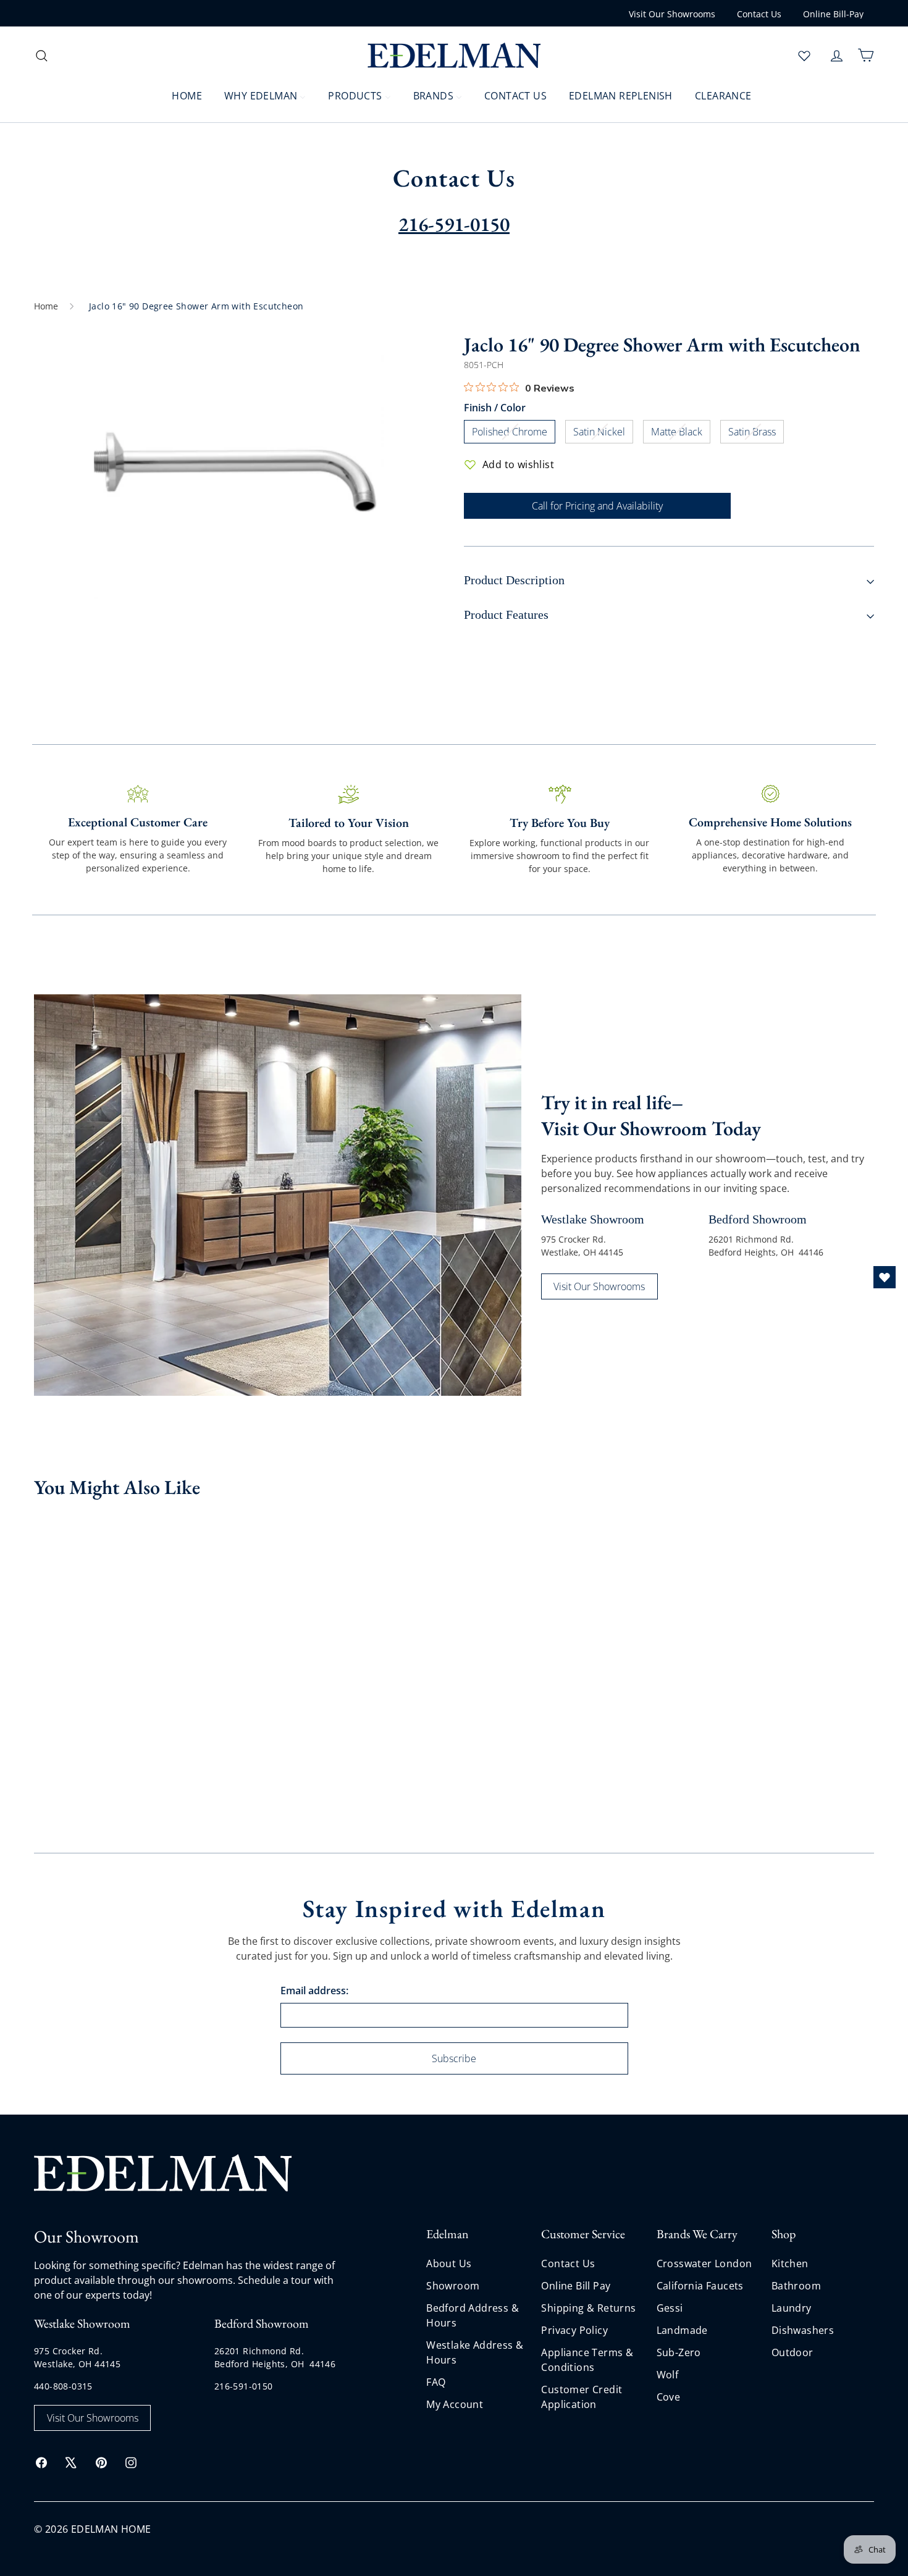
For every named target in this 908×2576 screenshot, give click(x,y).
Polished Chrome (514, 434)
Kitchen (790, 2263)
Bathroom (796, 2286)
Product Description (514, 580)
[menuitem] (179, 95)
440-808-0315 (63, 2386)
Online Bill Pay (576, 2286)
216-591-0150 (244, 2386)
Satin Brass (756, 434)
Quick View (83, 1622)
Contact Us (759, 14)
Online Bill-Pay (833, 14)
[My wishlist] (804, 56)
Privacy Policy (574, 2330)
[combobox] (133, 55)
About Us (449, 2263)
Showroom (453, 2286)
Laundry (792, 2308)
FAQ (436, 2382)
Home (46, 306)
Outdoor (792, 2352)
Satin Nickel (603, 434)
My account (455, 2404)
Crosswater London (704, 2263)
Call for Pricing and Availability (597, 506)
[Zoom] (239, 477)
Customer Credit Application (582, 2397)
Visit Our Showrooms (672, 14)
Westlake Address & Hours (475, 2352)
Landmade (682, 2330)
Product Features (506, 615)
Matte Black (681, 434)
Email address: (314, 1991)
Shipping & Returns (588, 2308)
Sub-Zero (679, 2352)
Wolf (668, 2375)
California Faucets (700, 2286)
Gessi (670, 2308)
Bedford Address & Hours (473, 2315)
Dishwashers (803, 2330)
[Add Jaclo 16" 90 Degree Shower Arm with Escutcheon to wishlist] (147, 1529)
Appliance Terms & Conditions (587, 2360)
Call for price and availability (84, 1700)
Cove (669, 2397)
